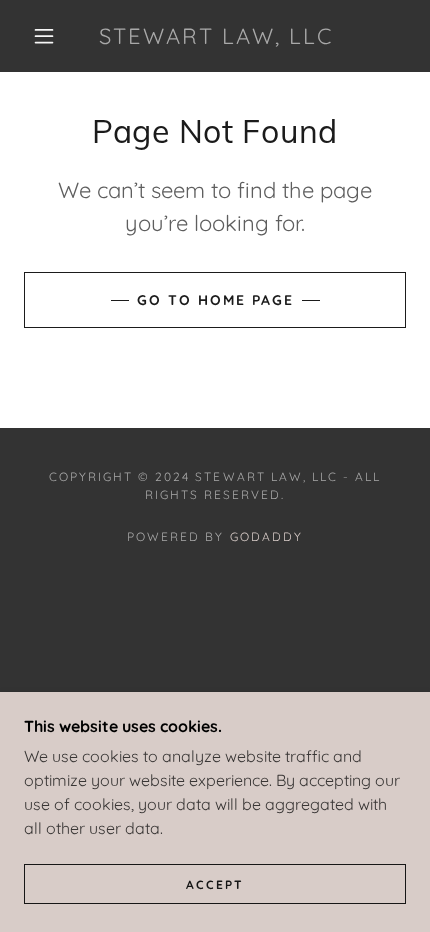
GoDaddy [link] (266, 536)
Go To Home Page (215, 300)
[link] (216, 36)
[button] (44, 36)
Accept (215, 884)
